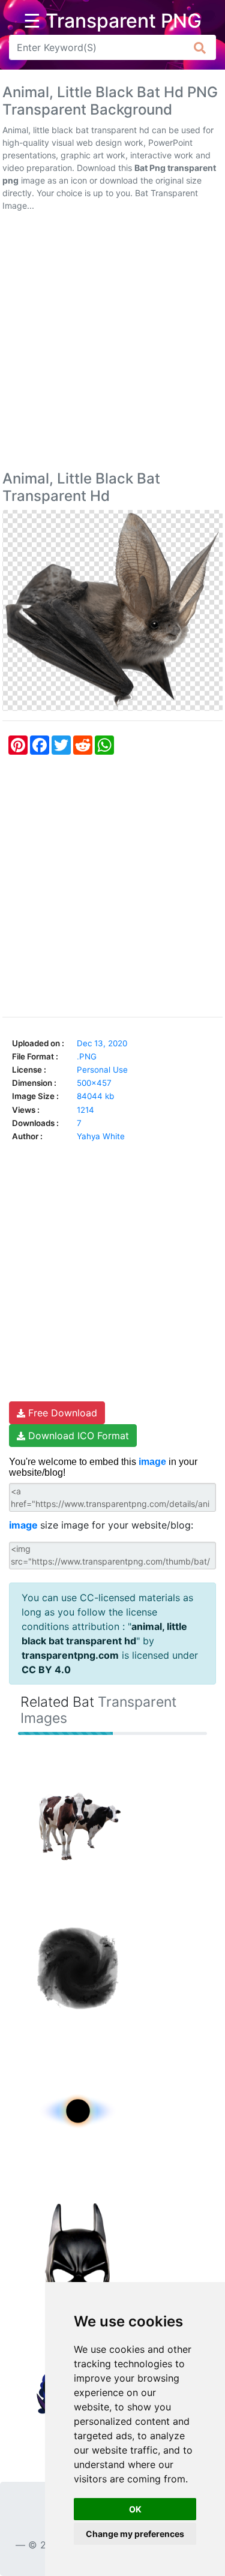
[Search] (200, 47)
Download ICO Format (77, 1436)
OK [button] (135, 2509)
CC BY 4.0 (46, 1670)
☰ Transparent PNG (112, 21)
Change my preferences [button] (135, 2534)
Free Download (61, 1413)
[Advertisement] (112, 343)
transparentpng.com (70, 1655)
